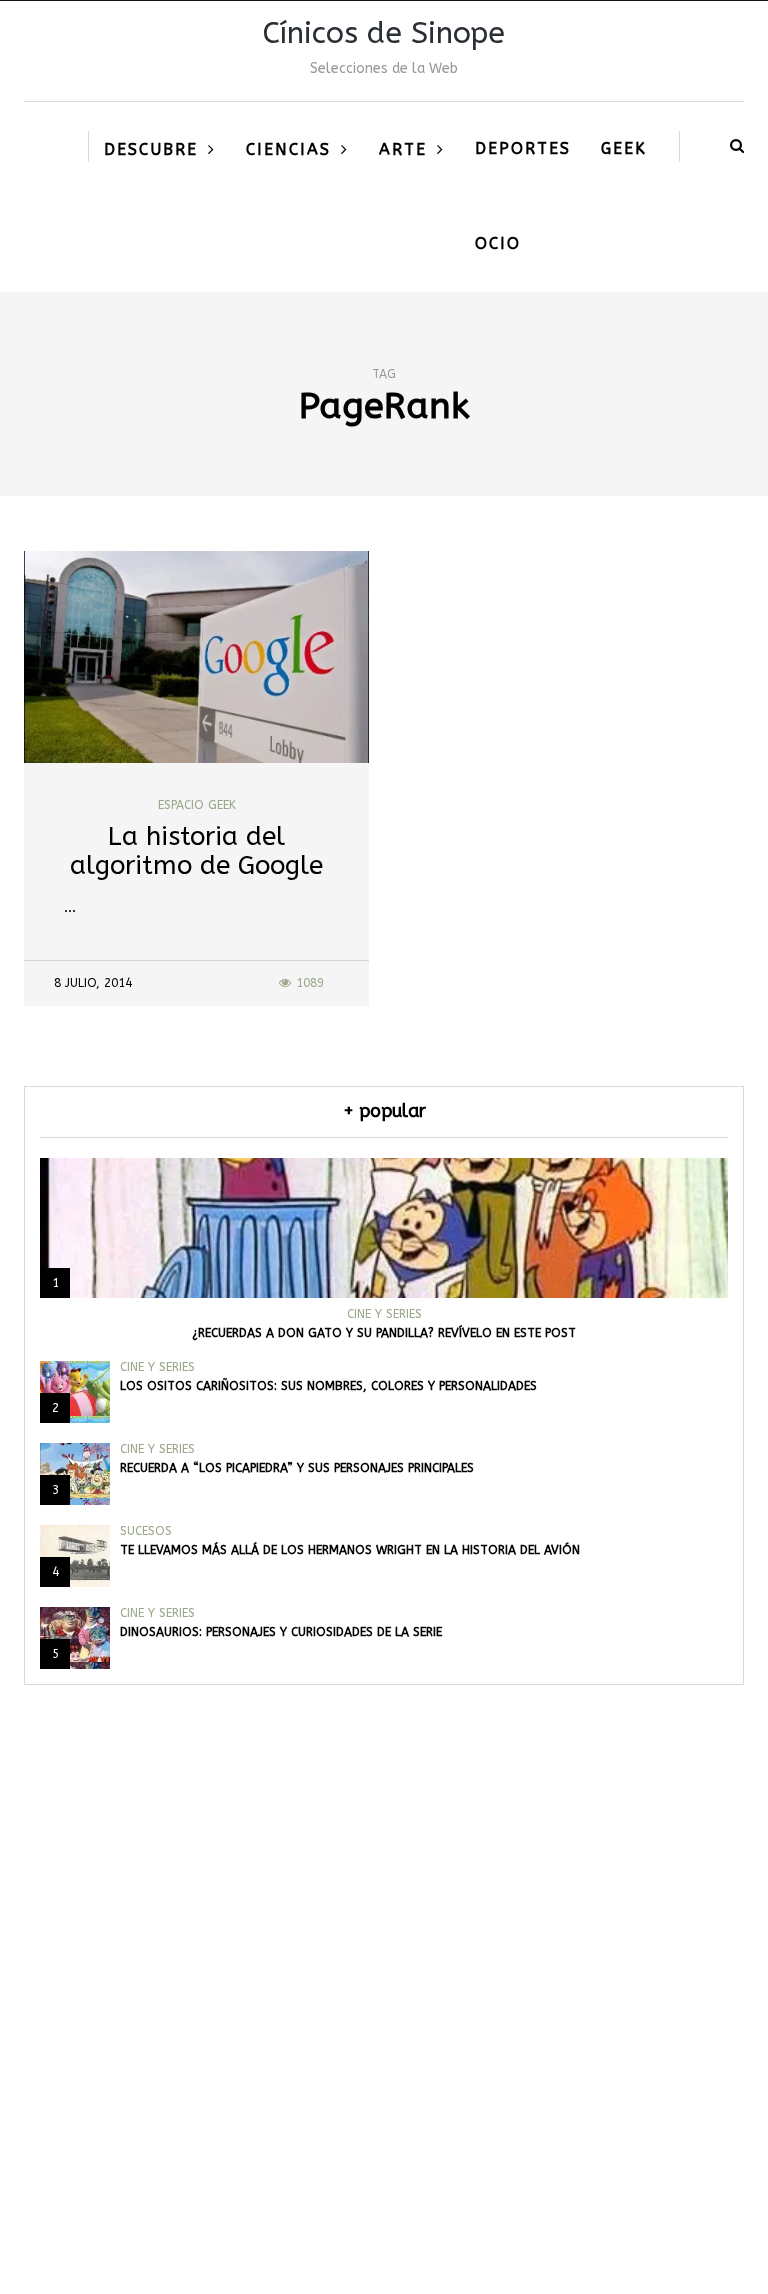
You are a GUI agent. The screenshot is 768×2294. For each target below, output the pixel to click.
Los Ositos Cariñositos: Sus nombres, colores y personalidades (328, 1386)
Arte (403, 149)
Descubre (151, 149)
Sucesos (146, 1531)
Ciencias (288, 149)
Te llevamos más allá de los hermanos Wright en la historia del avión (350, 1550)
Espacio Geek (197, 805)
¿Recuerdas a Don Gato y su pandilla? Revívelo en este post (384, 1333)
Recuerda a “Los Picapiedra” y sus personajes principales (297, 1468)
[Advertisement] (384, 2056)
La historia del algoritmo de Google (196, 851)
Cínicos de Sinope (384, 33)
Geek (624, 148)
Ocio (498, 243)
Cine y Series (384, 1314)
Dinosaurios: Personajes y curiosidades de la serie (281, 1632)
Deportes (523, 148)
